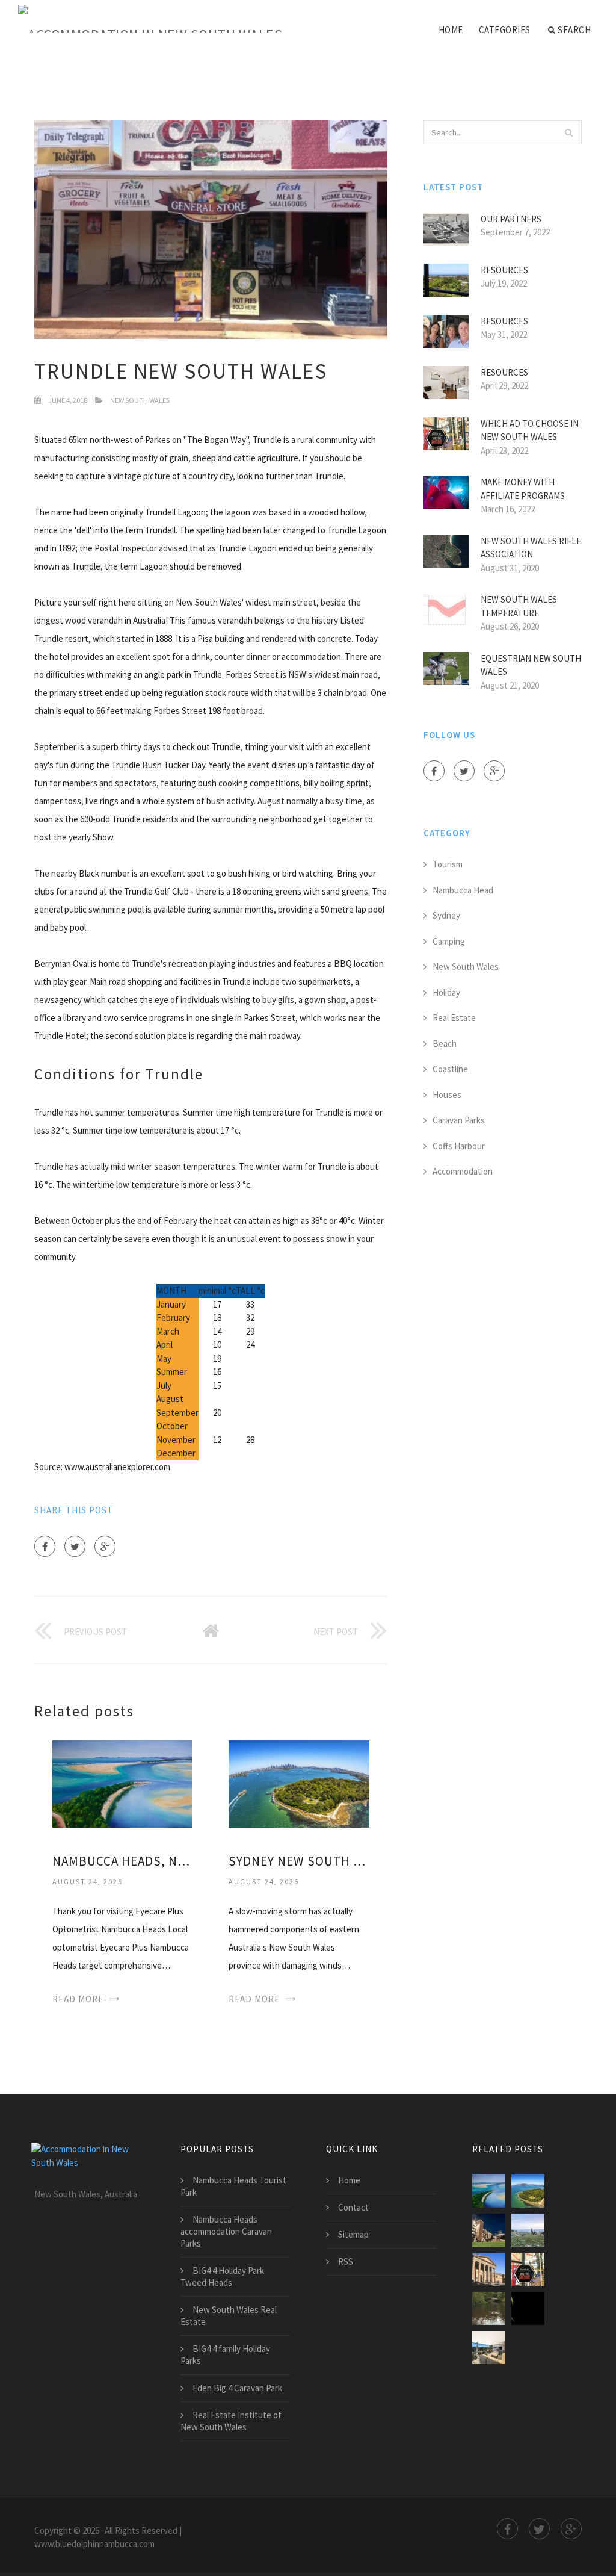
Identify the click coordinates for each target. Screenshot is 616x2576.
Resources (504, 270)
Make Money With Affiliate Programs (523, 489)
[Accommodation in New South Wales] (150, 19)
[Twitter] (75, 1546)
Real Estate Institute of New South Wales (231, 2421)
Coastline (450, 1069)
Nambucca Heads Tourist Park (233, 2186)
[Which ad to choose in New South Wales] (528, 2269)
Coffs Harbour (459, 1146)
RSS (346, 2261)
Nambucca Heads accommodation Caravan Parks (226, 2231)
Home (451, 30)
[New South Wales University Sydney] (489, 2230)
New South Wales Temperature (519, 606)
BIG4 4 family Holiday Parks (225, 2355)
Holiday (446, 992)
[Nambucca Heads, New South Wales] (122, 1783)
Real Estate (454, 1018)
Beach (445, 1044)
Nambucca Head (463, 890)
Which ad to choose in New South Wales (530, 430)
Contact (353, 2207)
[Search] (569, 132)
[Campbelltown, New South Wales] (528, 2308)
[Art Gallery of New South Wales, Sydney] (489, 2269)
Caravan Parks (459, 1120)
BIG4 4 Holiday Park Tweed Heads (222, 2277)
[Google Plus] (105, 1546)
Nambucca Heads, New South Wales (122, 1861)
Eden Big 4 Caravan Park (237, 2388)
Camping (449, 941)
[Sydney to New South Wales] (528, 2230)
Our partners (511, 219)
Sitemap (353, 2234)
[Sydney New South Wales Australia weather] (299, 1783)
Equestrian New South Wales (531, 665)
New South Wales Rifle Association (531, 548)
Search (574, 30)
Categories (505, 30)
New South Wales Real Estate (229, 2316)
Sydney (446, 915)
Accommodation (463, 1171)
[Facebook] (45, 1546)
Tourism (448, 864)
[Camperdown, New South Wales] (489, 2348)
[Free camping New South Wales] (489, 2308)
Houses (447, 1095)
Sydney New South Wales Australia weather (299, 1861)
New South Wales (140, 400)
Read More (78, 1999)
